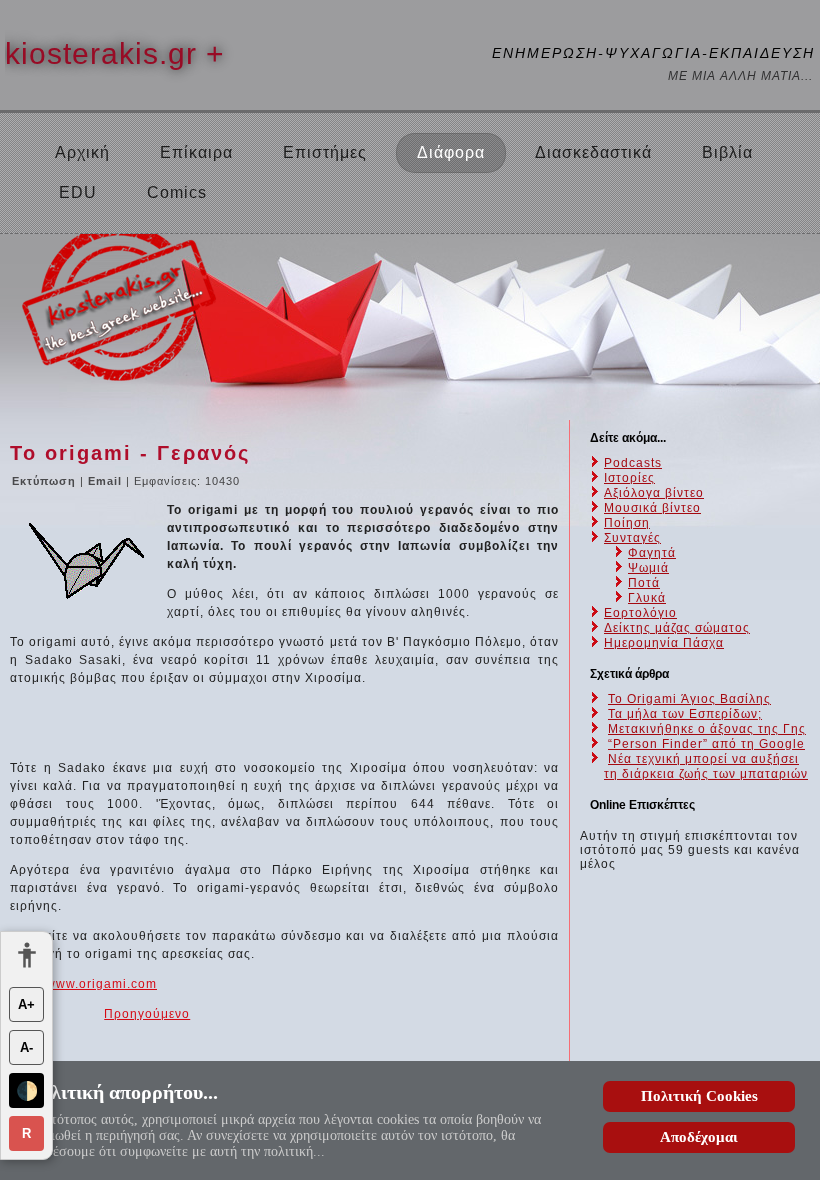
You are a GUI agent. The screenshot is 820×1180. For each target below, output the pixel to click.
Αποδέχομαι (699, 1137)
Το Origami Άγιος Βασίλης (689, 699)
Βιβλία (727, 152)
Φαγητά (652, 553)
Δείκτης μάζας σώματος (677, 628)
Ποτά (644, 583)
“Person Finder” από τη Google (706, 744)
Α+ (26, 1004)
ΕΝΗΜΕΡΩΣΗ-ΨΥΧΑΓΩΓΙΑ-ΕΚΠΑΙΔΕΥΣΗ (653, 53)
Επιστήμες (325, 152)
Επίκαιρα (196, 152)
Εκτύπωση (46, 481)
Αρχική (82, 152)
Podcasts (633, 463)
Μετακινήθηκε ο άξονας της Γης (707, 729)
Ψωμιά (648, 568)
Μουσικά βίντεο (652, 508)
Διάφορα (451, 152)
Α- (26, 1047)
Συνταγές (632, 538)
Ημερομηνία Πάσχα (664, 643)
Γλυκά (647, 598)
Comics (177, 192)
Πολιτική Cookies (699, 1096)
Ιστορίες (629, 478)
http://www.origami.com (83, 984)
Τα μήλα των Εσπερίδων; (685, 714)
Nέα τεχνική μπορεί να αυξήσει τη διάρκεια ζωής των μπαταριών (706, 766)
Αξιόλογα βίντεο (654, 493)
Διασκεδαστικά (593, 152)
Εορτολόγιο (640, 613)
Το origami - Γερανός (130, 453)
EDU (78, 192)
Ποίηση (627, 523)
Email (107, 481)
